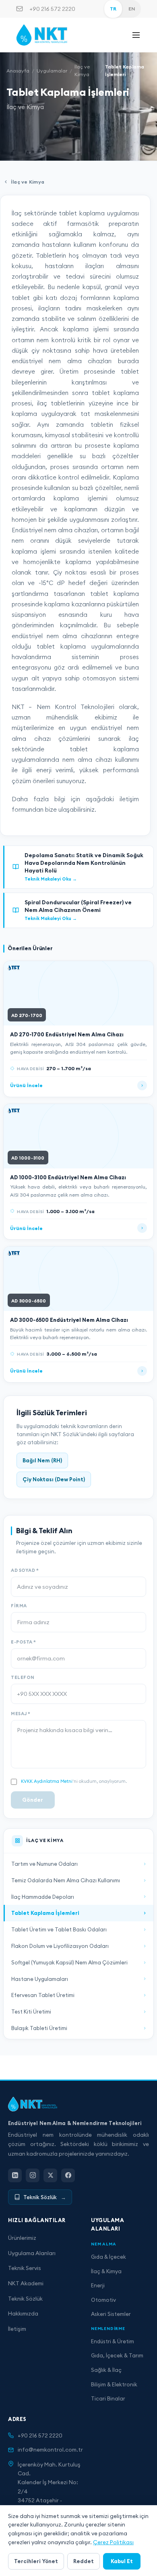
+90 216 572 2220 (52, 9)
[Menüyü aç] (136, 35)
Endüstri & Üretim (113, 2341)
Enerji (98, 2285)
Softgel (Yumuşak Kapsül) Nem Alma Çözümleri (69, 1962)
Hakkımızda (23, 2313)
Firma (19, 1606)
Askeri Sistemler (111, 2314)
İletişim (17, 2329)
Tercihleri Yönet (36, 2561)
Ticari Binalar (108, 2398)
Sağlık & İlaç (106, 2370)
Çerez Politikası (113, 2542)
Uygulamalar (52, 71)
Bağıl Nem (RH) (42, 1460)
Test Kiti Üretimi (31, 2012)
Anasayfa (18, 71)
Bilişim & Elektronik (114, 2384)
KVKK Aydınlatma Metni (47, 1781)
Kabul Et (122, 2561)
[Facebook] (68, 2175)
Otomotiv (103, 2300)
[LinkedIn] (15, 2175)
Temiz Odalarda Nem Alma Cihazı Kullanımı (66, 1880)
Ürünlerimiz (22, 2238)
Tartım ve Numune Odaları (44, 1864)
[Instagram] (33, 2175)
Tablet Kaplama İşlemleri (45, 1913)
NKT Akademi (26, 2283)
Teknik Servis (25, 2268)
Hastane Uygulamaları (40, 1979)
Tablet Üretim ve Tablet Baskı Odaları (59, 1929)
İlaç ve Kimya (82, 70)
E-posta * (24, 1642)
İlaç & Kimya (106, 2271)
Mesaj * (21, 1714)
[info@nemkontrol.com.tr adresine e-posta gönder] (20, 9)
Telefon (23, 1677)
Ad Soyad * (25, 1570)
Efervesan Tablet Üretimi (43, 1995)
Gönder (33, 1800)
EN (132, 9)
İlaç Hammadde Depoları (43, 1897)
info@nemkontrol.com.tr (50, 2450)
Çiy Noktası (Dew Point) (54, 1479)
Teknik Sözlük (25, 2299)
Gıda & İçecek (108, 2257)
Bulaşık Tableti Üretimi (39, 2028)
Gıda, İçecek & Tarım (117, 2355)
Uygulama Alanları (32, 2253)
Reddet (84, 2561)
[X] (50, 2175)
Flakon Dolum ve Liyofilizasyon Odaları (60, 1946)
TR (113, 9)
